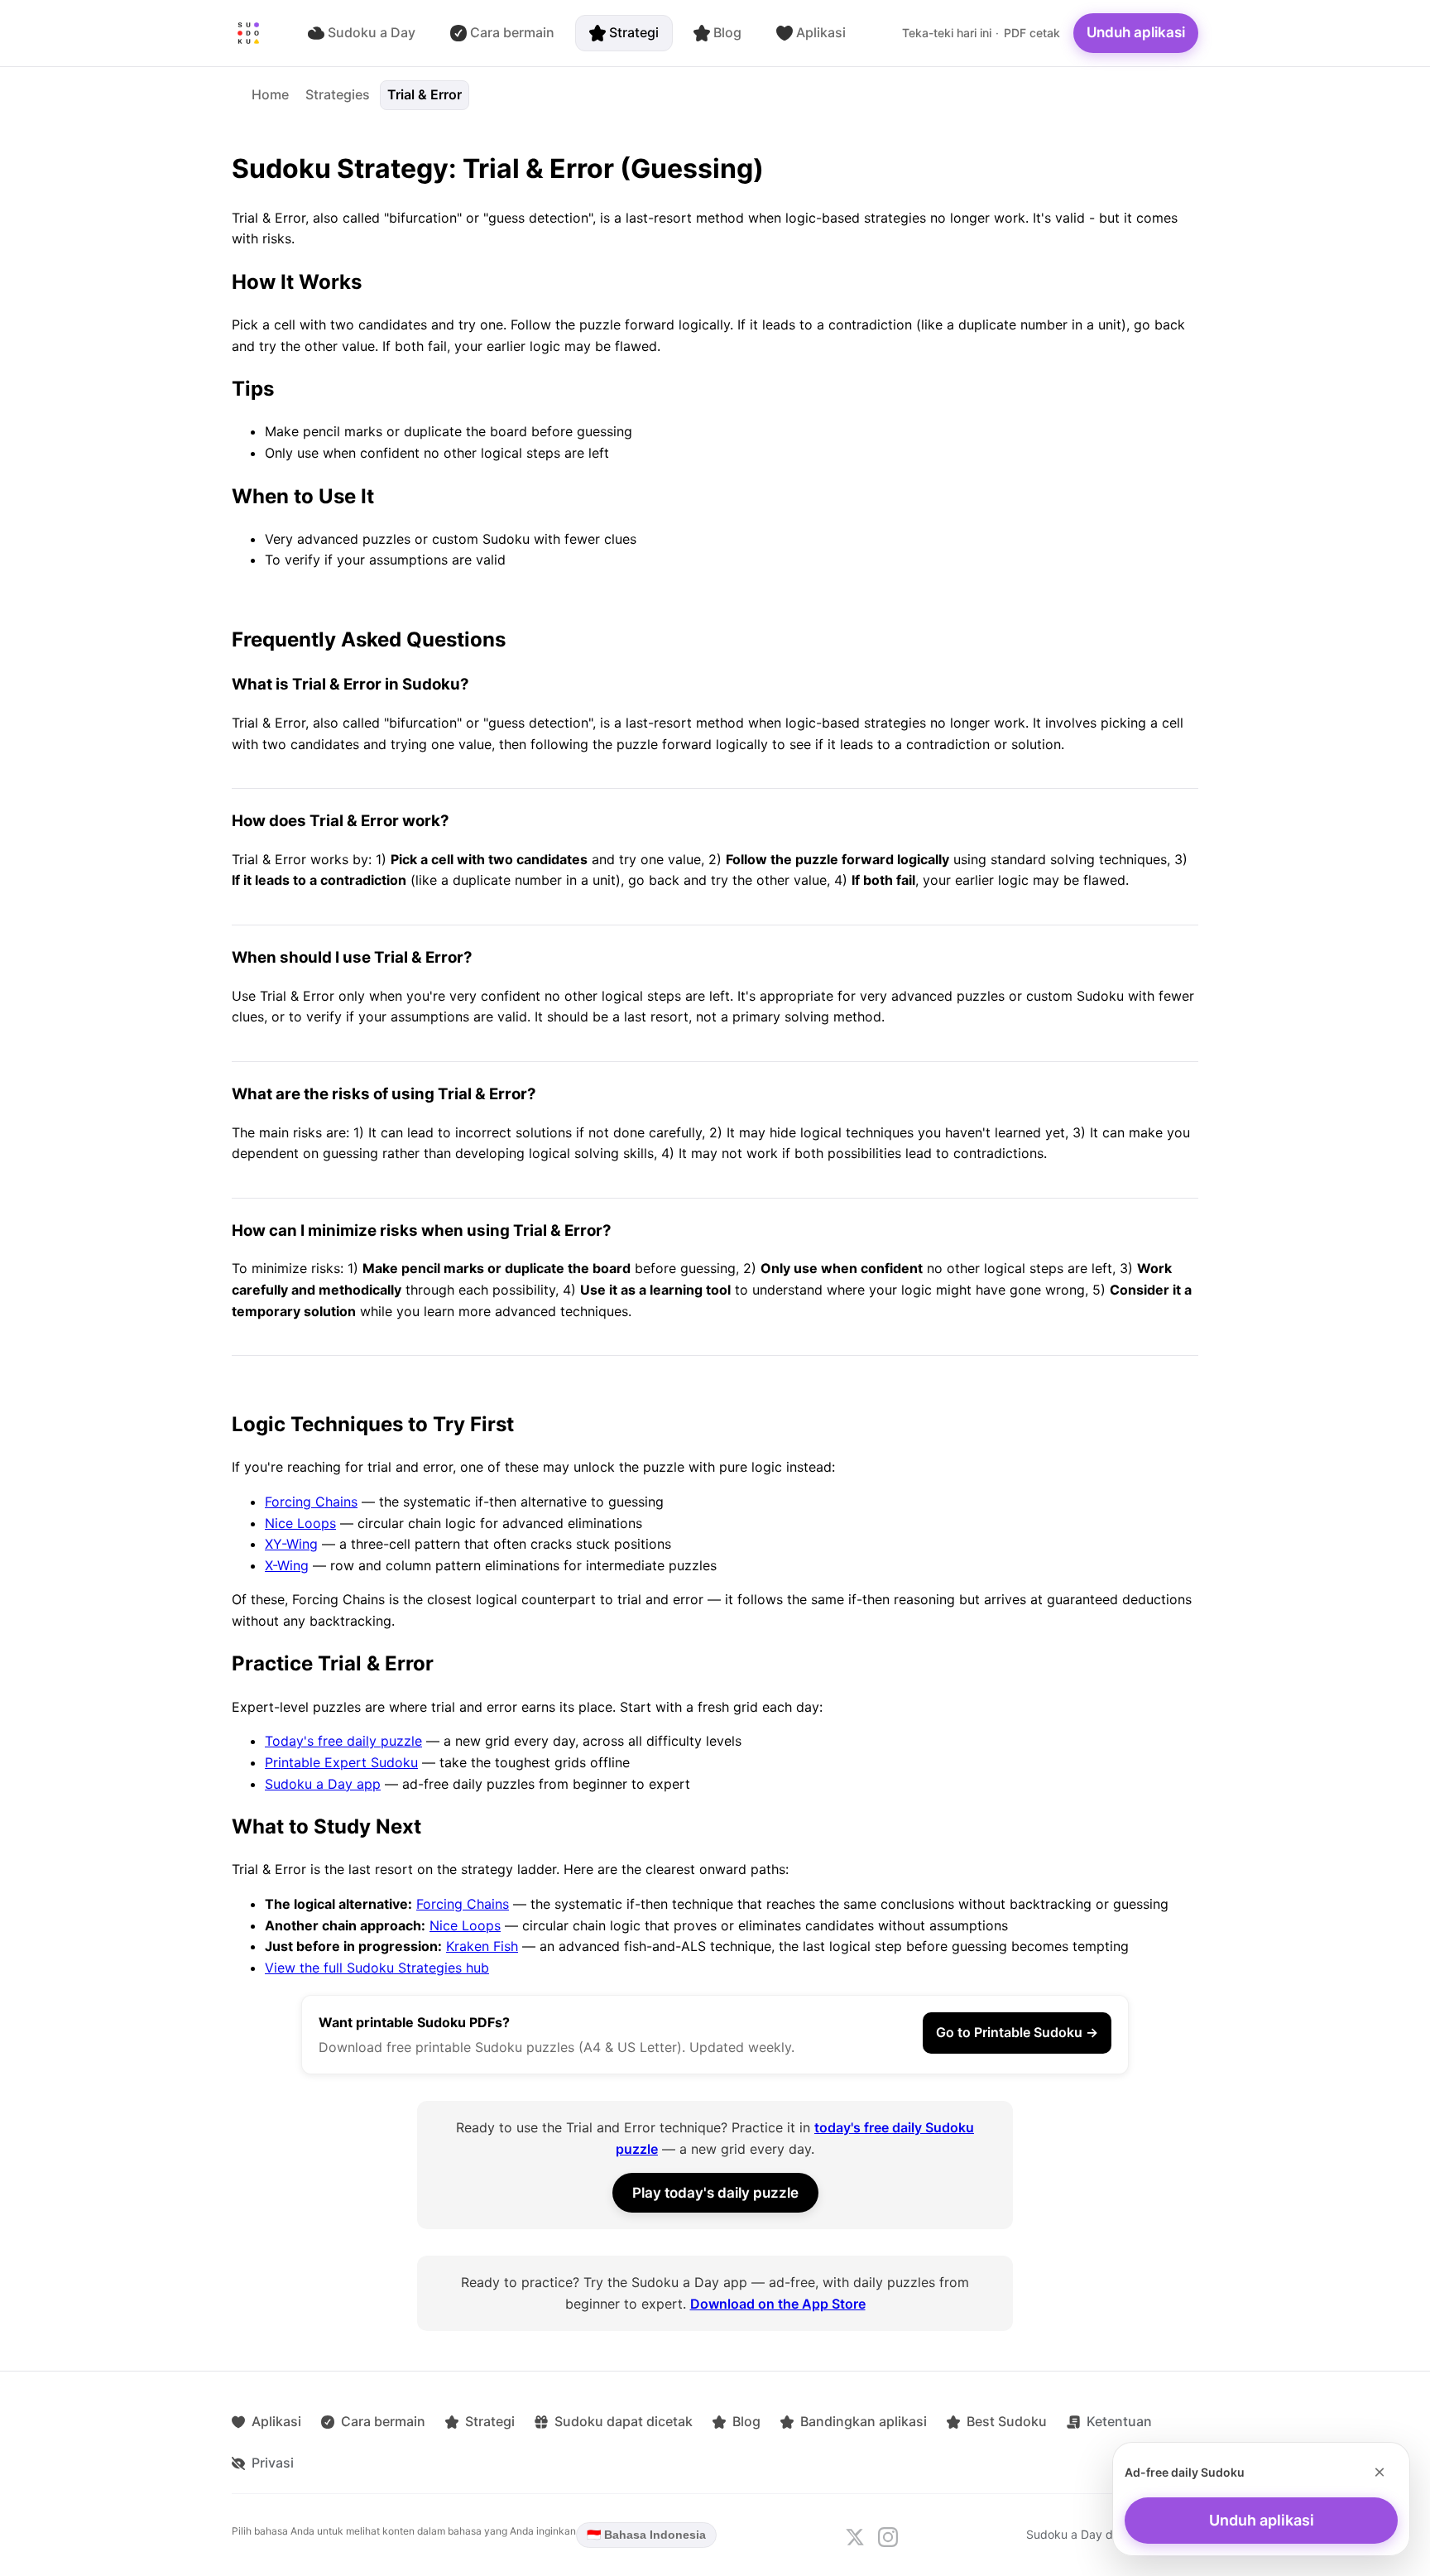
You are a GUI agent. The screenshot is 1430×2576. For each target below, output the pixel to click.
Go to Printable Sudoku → (1017, 2032)
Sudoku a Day (372, 32)
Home (270, 94)
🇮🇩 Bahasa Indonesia (646, 2535)
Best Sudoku (1007, 2421)
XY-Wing (291, 1544)
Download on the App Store (778, 2304)
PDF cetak (1032, 33)
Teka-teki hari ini (947, 33)
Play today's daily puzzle (715, 2193)
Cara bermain (512, 32)
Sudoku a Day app (323, 1784)
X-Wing (287, 1565)
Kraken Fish (482, 1946)
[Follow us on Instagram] (888, 2537)
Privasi (273, 2463)
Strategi (634, 32)
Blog (727, 32)
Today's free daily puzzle (343, 1741)
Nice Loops (300, 1523)
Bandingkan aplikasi (864, 2421)
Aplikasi (821, 32)
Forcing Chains (311, 1502)
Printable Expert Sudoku (341, 1762)
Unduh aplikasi (1136, 32)
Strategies (338, 94)
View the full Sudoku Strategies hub (377, 1968)
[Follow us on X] (855, 2537)
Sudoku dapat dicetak (624, 2421)
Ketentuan (1119, 2421)
